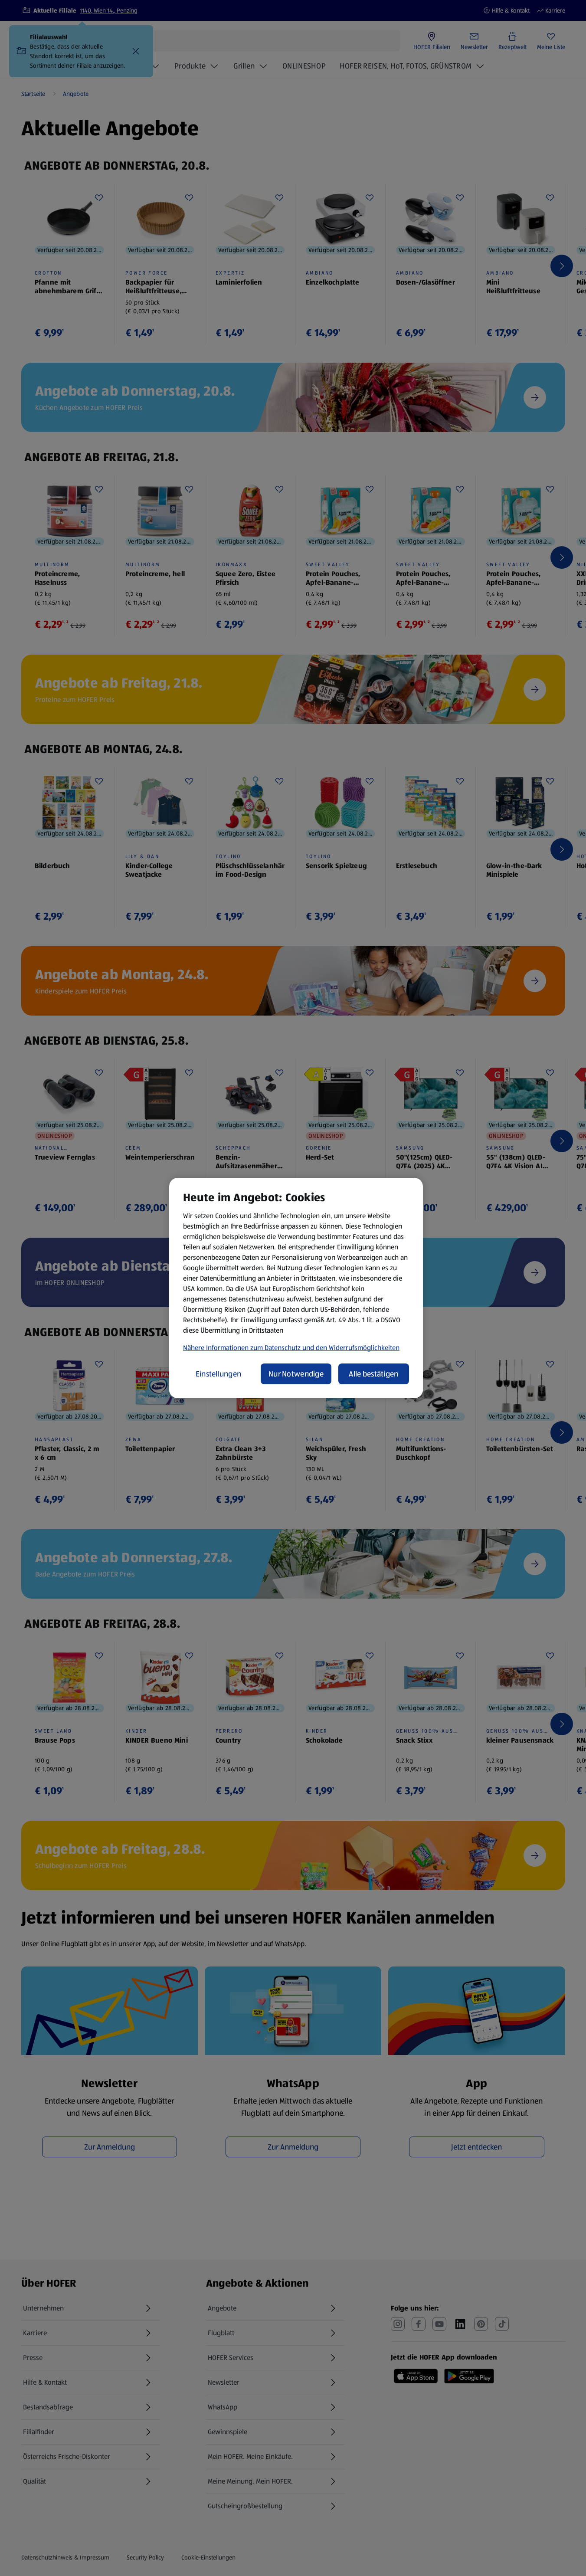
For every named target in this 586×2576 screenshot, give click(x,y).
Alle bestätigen (373, 1374)
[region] (296, 1288)
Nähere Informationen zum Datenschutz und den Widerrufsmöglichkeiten (291, 1348)
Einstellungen (219, 1374)
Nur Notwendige (296, 1374)
